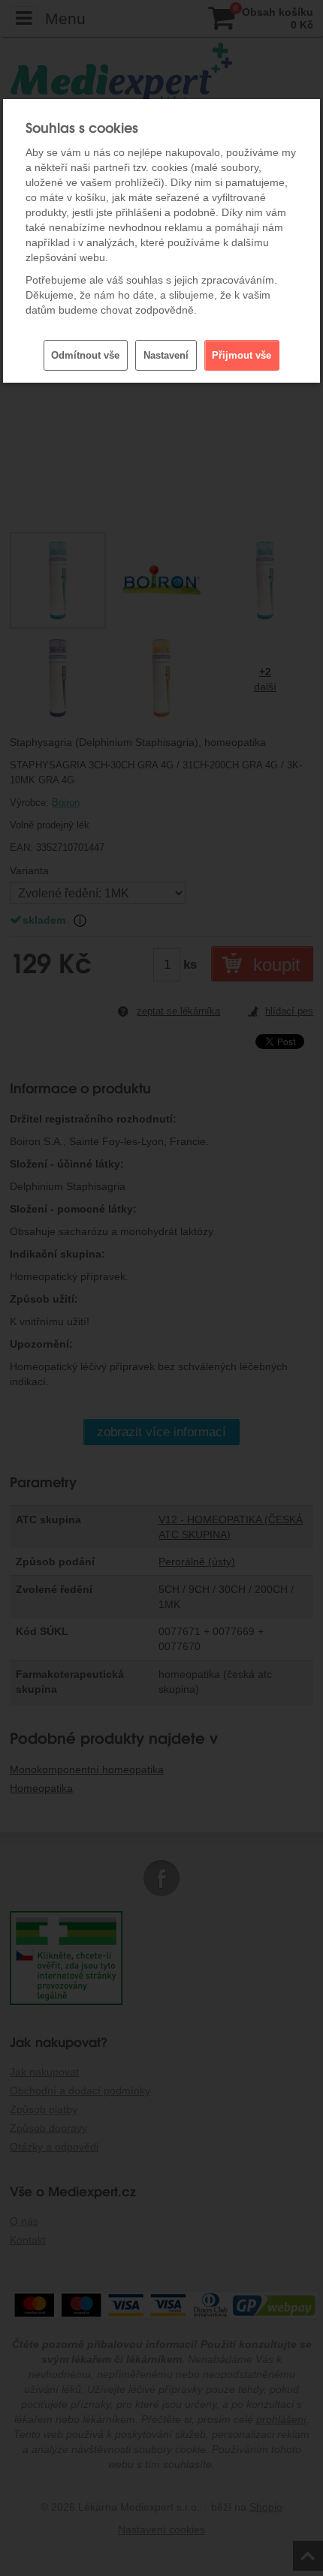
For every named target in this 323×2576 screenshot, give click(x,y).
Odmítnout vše (85, 355)
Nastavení (166, 355)
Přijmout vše (241, 355)
